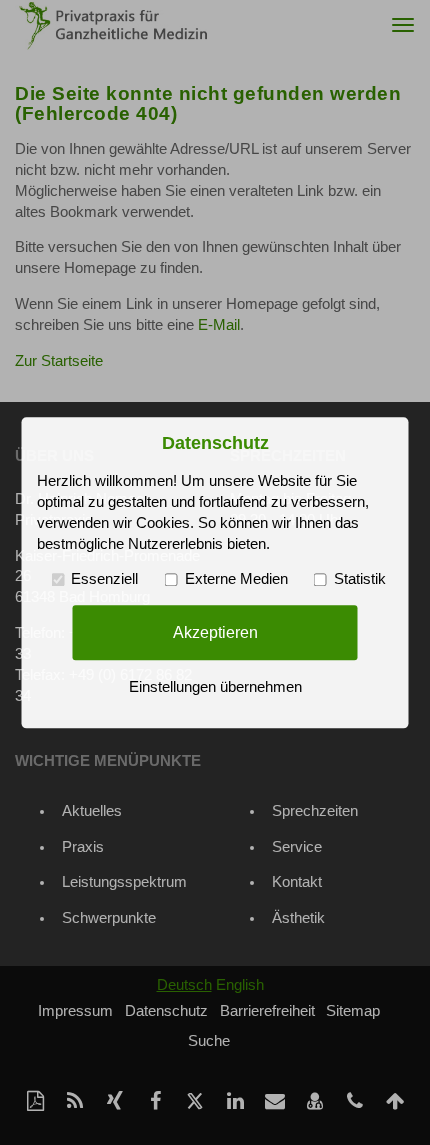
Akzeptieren (215, 632)
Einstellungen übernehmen (215, 687)
